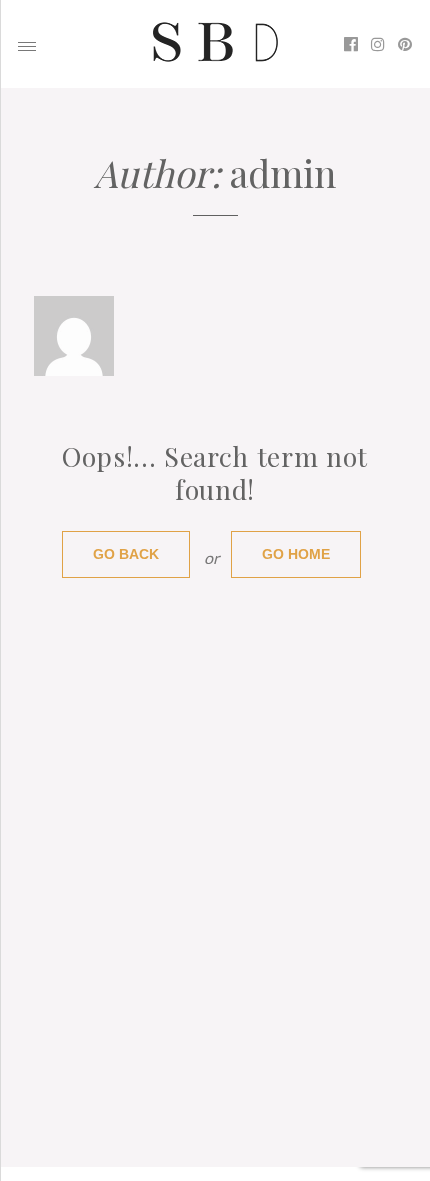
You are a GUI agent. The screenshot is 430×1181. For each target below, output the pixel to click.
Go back (126, 554)
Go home (296, 554)
